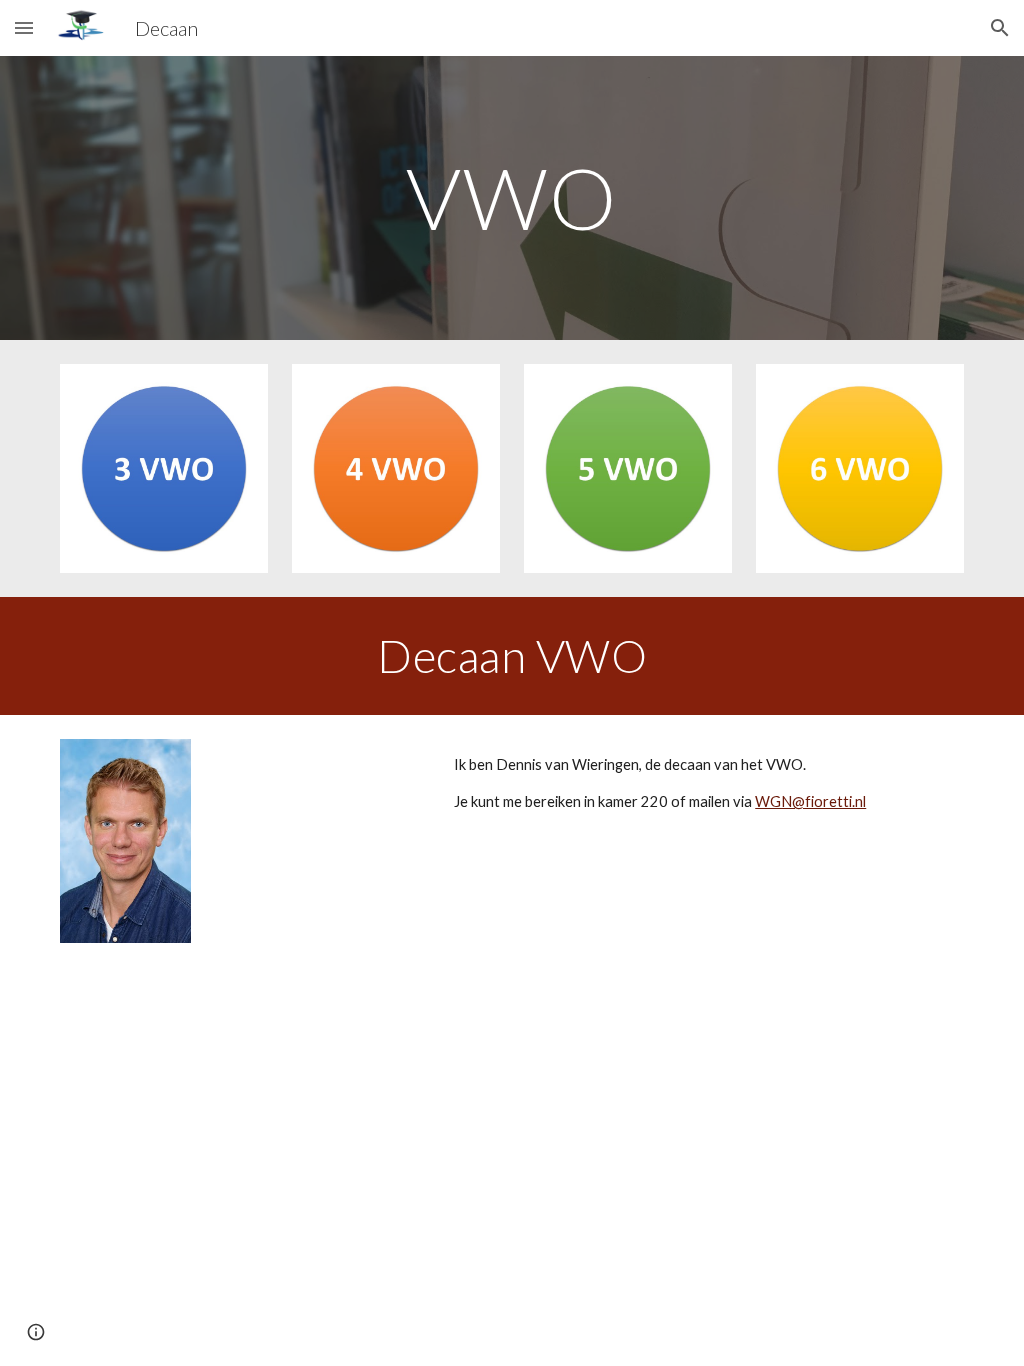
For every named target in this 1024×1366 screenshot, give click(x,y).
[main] (511, 197)
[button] (24, 27)
